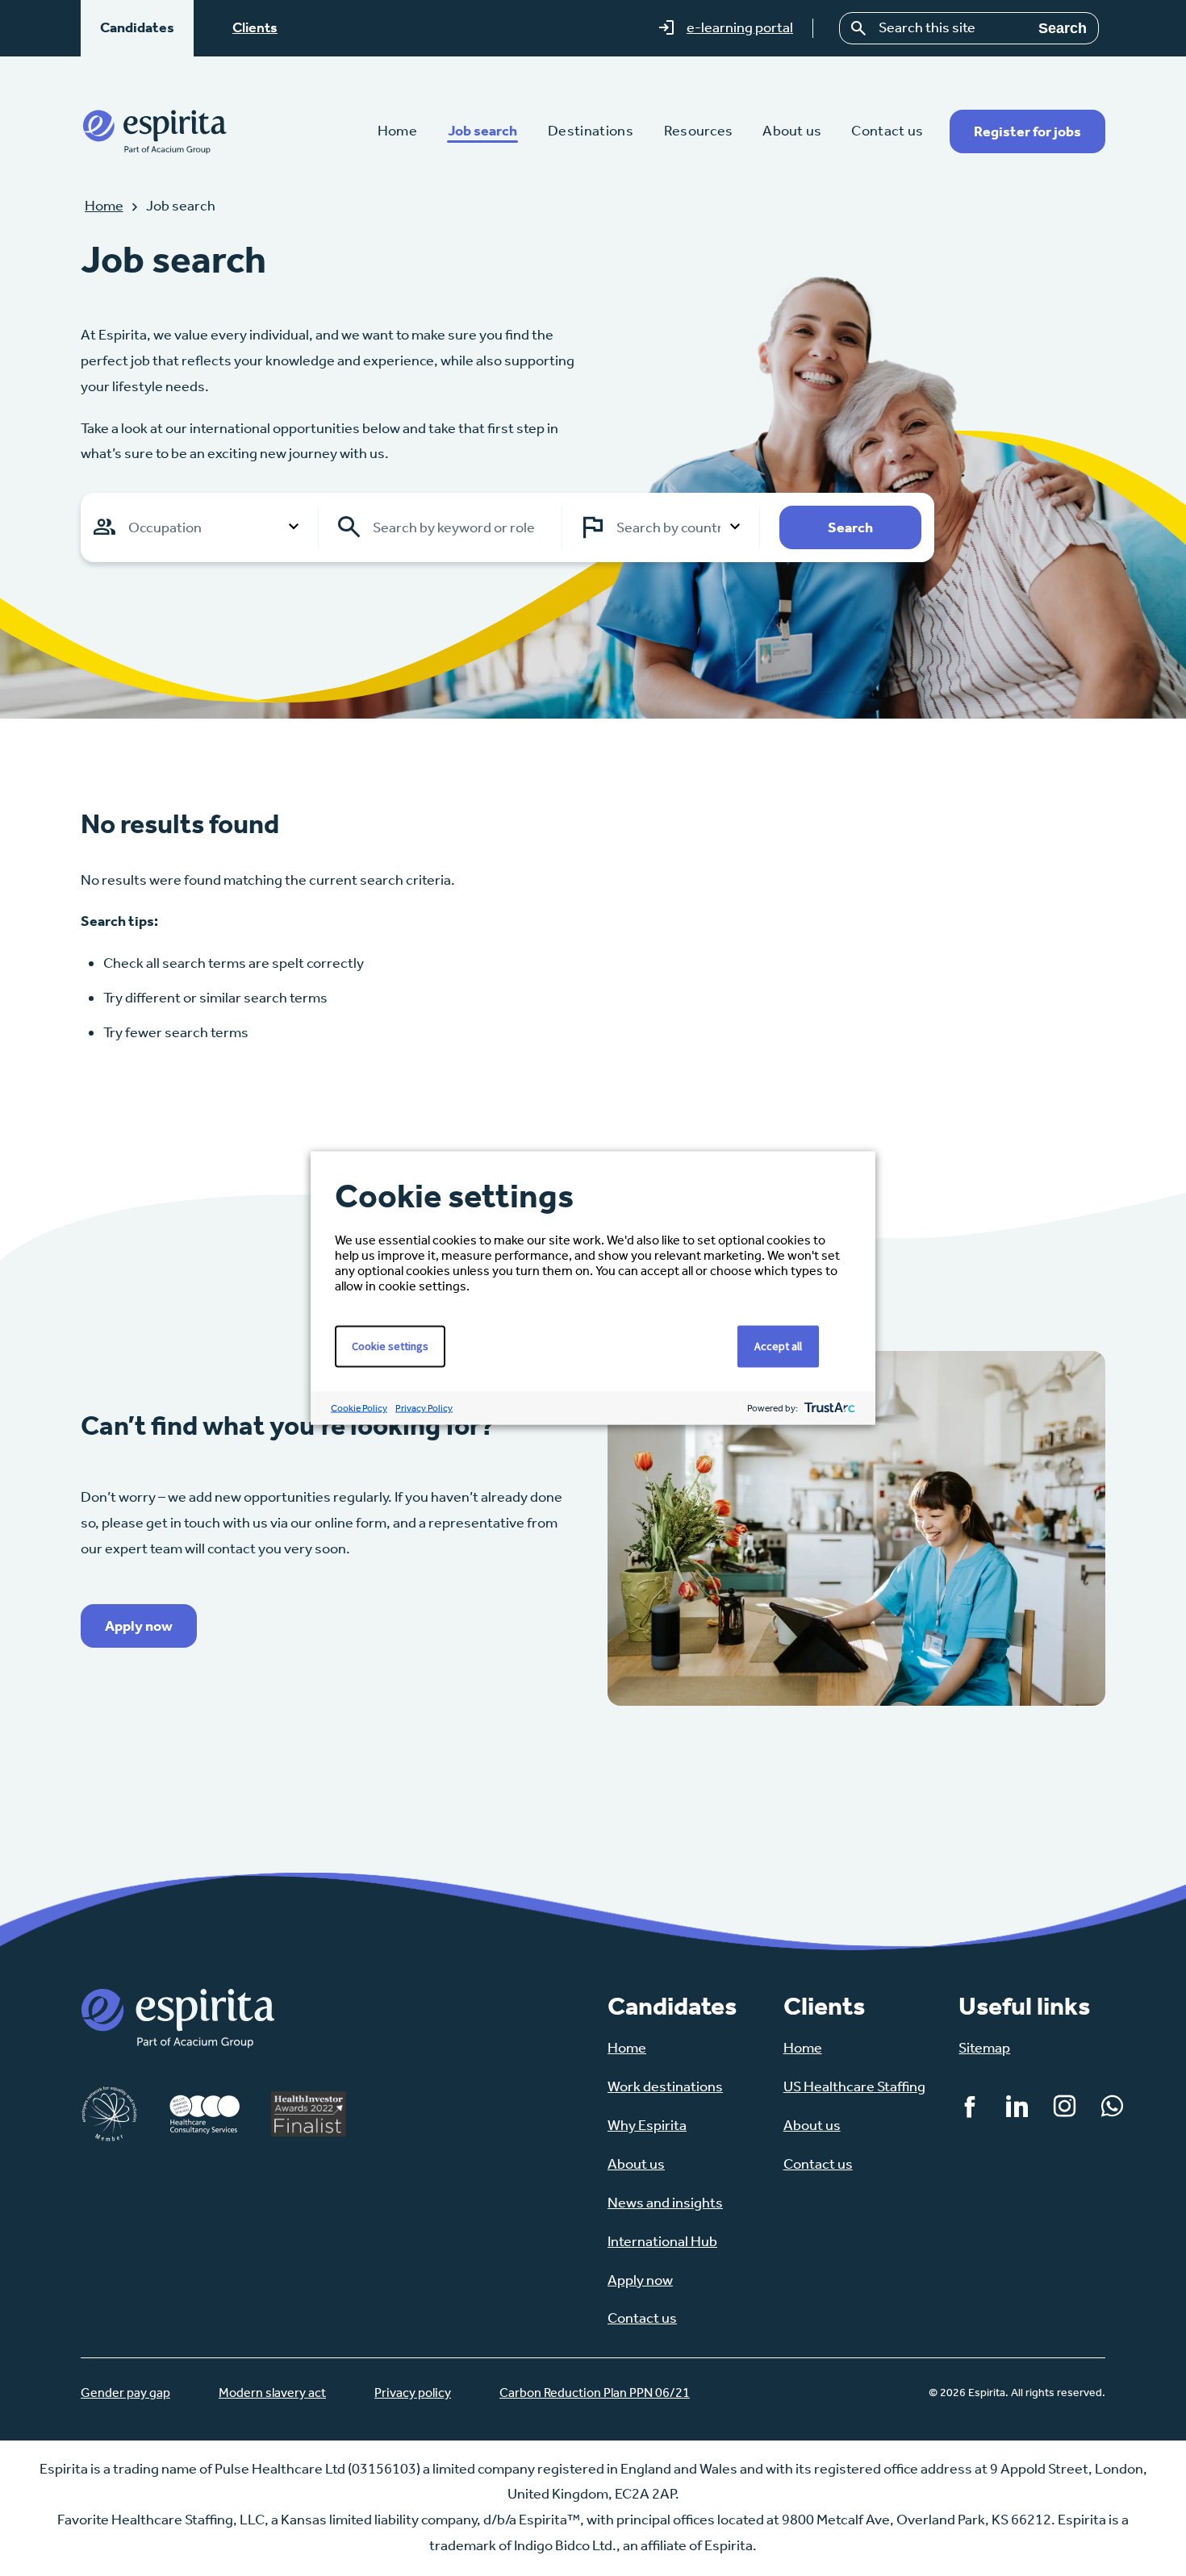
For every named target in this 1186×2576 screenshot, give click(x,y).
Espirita (155, 131)
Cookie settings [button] (390, 1346)
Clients (255, 27)
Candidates (137, 27)
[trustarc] (828, 1409)
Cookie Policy (359, 1408)
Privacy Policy (424, 1408)
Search (1063, 28)
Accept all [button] (778, 1346)
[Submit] (859, 28)
